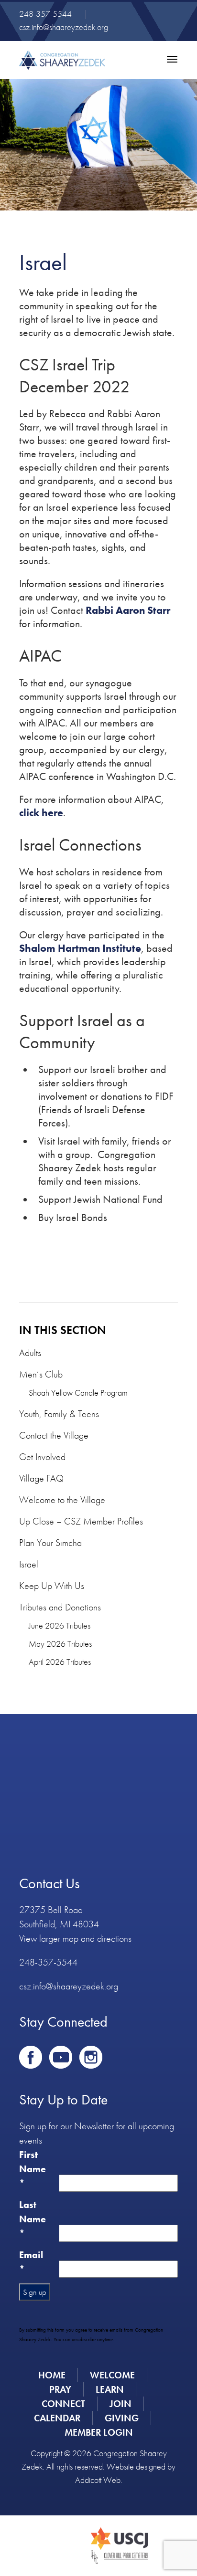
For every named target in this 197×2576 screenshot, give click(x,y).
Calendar (57, 2418)
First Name (33, 2169)
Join (120, 2404)
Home (52, 2375)
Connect (63, 2404)
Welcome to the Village (62, 1500)
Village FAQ (41, 1478)
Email (31, 2262)
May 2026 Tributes (60, 1644)
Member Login (99, 2432)
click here (41, 813)
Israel (29, 1564)
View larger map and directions (75, 1938)
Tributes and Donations (60, 1607)
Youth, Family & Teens (59, 1414)
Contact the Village (54, 1435)
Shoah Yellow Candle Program (78, 1393)
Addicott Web (98, 2480)
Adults (30, 1353)
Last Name (33, 2219)
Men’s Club (41, 1374)
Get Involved (42, 1457)
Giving (122, 2418)
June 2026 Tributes (60, 1625)
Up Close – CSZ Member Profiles (81, 1521)
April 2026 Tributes (60, 1662)
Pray (60, 2389)
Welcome (112, 2375)
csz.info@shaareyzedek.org (64, 27)
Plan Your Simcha (50, 1543)
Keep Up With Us (52, 1586)
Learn (110, 2389)
